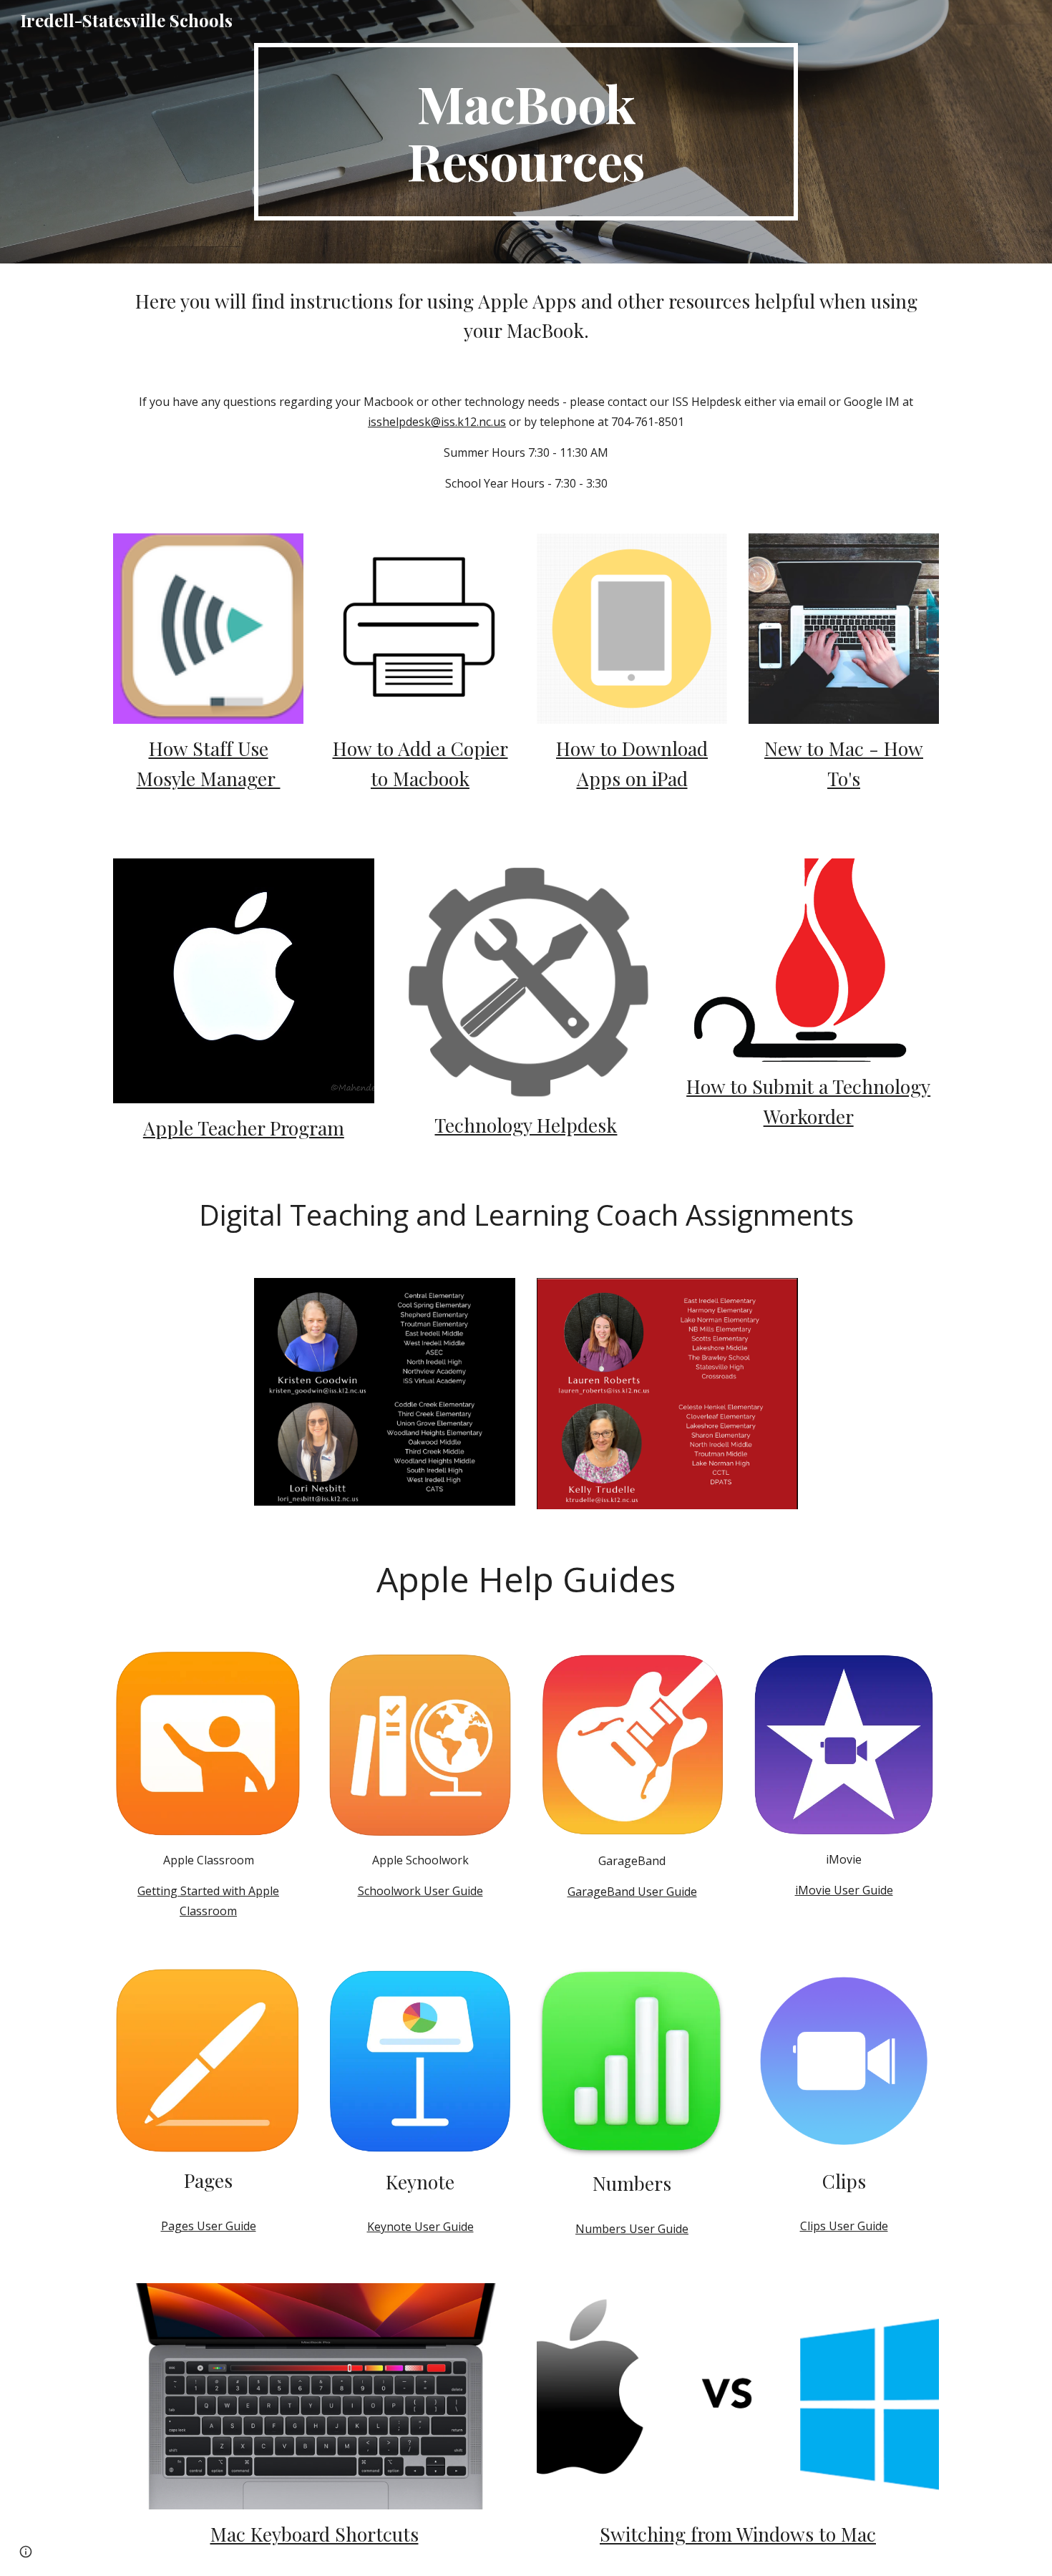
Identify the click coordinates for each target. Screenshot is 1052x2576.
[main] (526, 132)
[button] (26, 2552)
